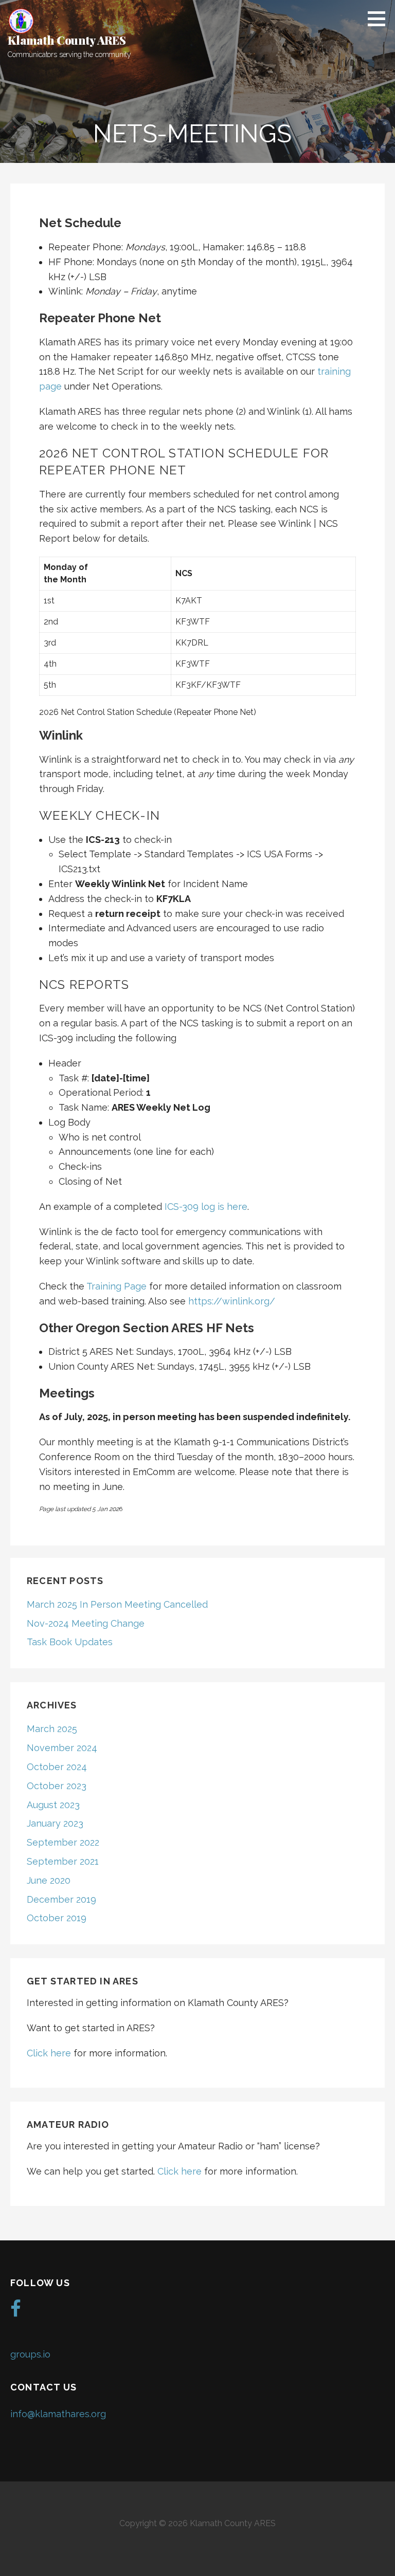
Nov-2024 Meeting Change (86, 1623)
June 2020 (49, 1880)
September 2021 (63, 1861)
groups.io (30, 2354)
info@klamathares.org (58, 2414)
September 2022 (63, 1842)
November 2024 (62, 1748)
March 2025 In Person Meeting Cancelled (117, 1604)
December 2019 (61, 1899)
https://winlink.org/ (232, 1301)
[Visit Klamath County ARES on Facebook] (16, 2312)
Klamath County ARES (67, 40)
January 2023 (55, 1823)
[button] (380, 19)
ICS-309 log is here (206, 1207)
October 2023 (57, 1786)
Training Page (116, 1286)
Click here (50, 2053)
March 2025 (52, 1729)
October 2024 (57, 1767)
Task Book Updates (70, 1642)
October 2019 (57, 1918)
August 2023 (53, 1805)
